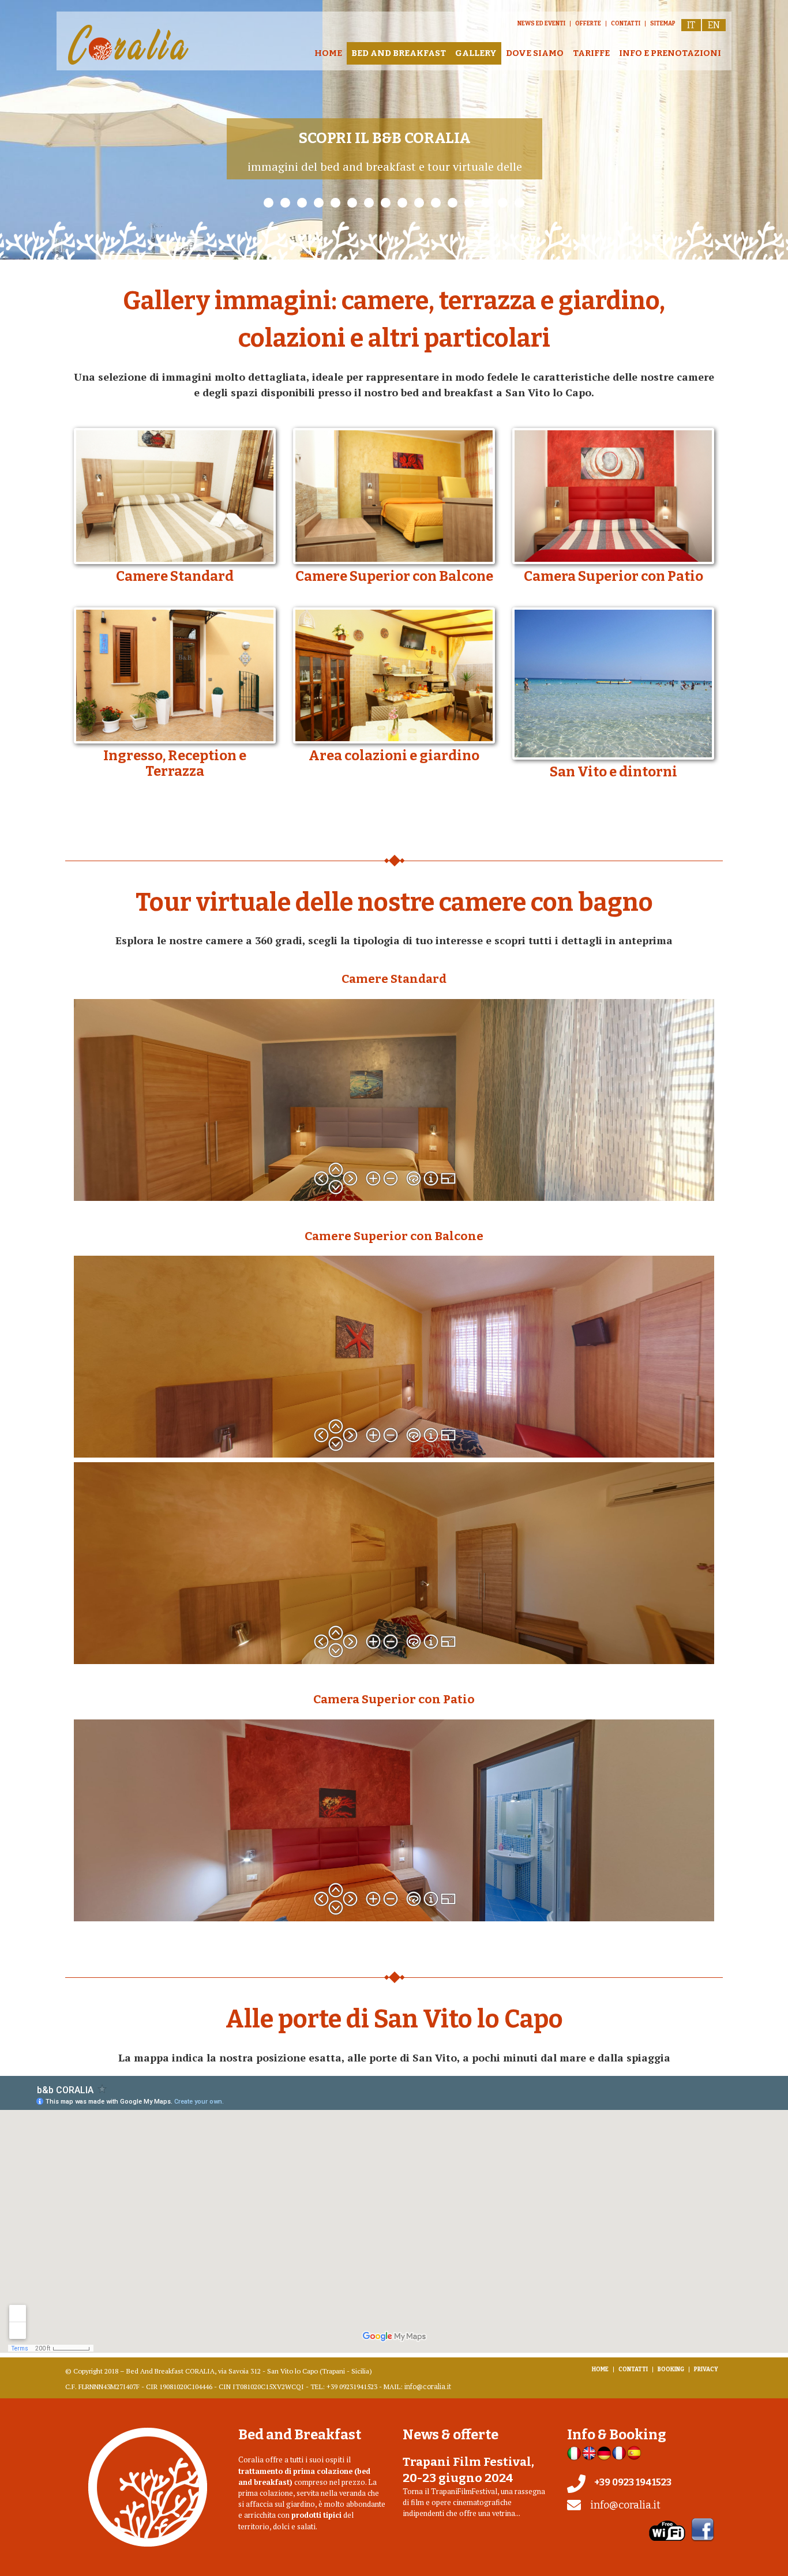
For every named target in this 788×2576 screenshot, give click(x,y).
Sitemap (663, 24)
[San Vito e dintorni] (613, 684)
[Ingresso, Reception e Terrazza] (175, 675)
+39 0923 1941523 (633, 2482)
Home (600, 2370)
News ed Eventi (541, 24)
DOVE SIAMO (535, 53)
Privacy (706, 2370)
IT (691, 25)
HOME (328, 53)
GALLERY (476, 53)
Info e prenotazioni (670, 53)
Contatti (626, 24)
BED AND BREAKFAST (399, 53)
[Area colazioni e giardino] (394, 675)
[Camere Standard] (175, 496)
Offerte (588, 24)
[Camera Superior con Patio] (613, 496)
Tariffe (591, 53)
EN (714, 25)
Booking (671, 2370)
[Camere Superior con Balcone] (394, 496)
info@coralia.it (428, 2387)
